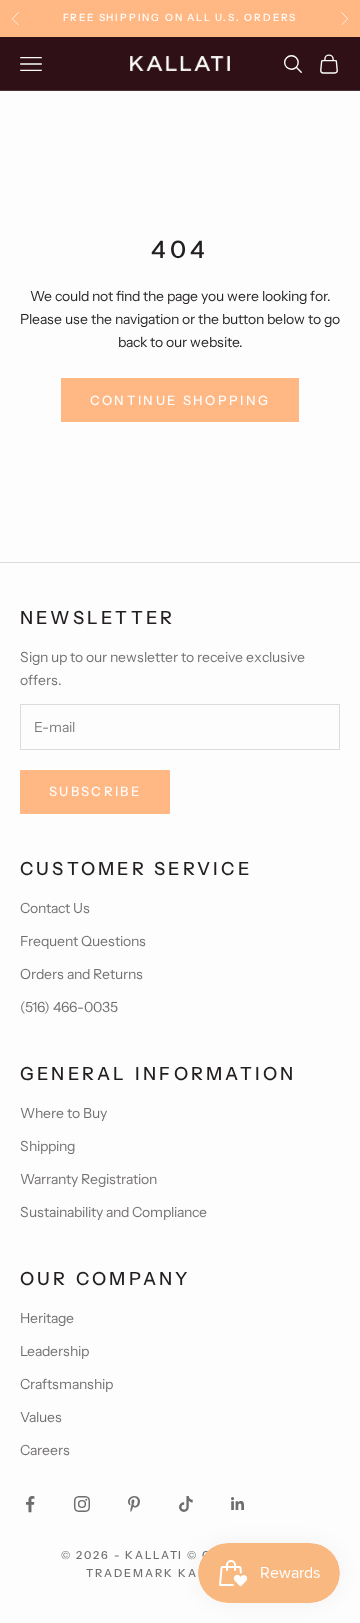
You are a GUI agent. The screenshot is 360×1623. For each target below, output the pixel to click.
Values (41, 1417)
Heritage (47, 1318)
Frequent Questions (83, 941)
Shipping (47, 1146)
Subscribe (95, 791)
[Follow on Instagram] (82, 1504)
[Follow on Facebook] (30, 1504)
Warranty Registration (88, 1179)
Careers (45, 1450)
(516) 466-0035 (69, 1007)
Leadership (54, 1351)
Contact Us (55, 908)
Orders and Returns (81, 974)
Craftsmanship (66, 1384)
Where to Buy (63, 1113)
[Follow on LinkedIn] (238, 1504)
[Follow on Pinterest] (134, 1504)
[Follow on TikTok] (186, 1504)
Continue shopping (180, 400)
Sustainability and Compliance (113, 1212)
